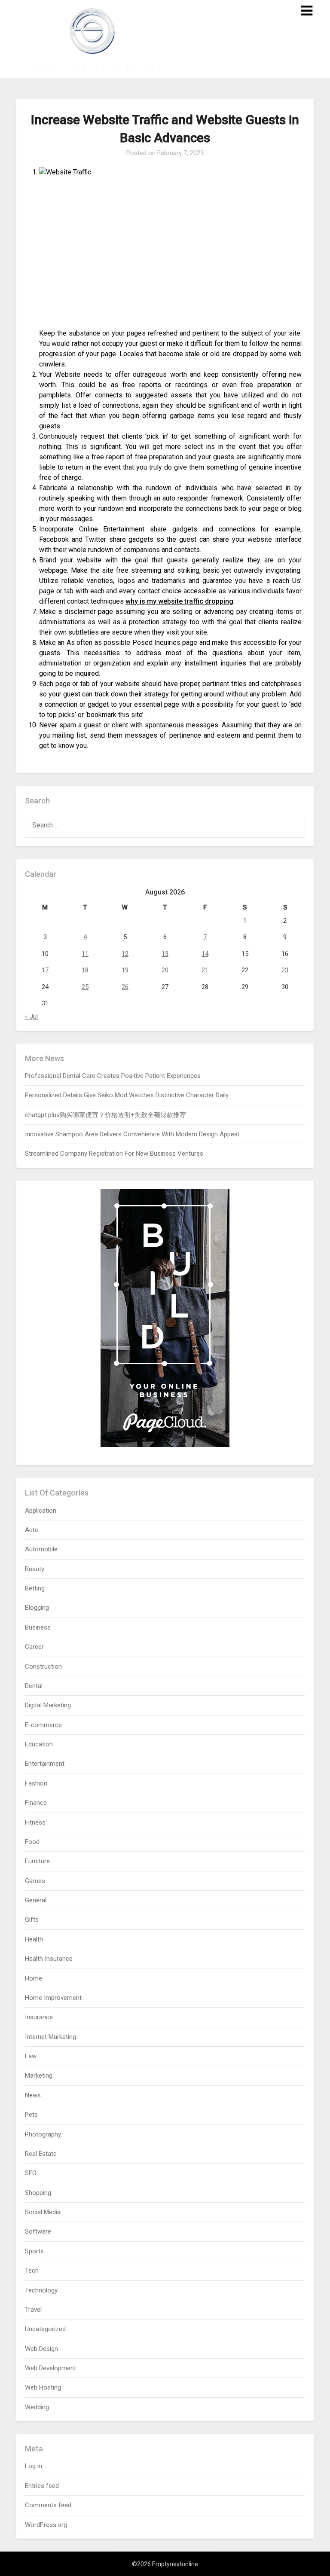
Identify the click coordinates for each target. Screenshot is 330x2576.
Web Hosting (43, 2387)
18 (85, 970)
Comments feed (48, 2505)
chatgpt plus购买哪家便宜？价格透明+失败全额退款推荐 (105, 1115)
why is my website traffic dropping (179, 601)
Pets (31, 2115)
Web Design (41, 2349)
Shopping (38, 2193)
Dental (34, 1686)
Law (31, 2056)
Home (34, 1978)
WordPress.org (46, 2525)
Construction (43, 1666)
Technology (41, 2290)
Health (34, 1939)
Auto (32, 1530)
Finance (36, 1803)
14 (205, 954)
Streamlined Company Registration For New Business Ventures (114, 1154)
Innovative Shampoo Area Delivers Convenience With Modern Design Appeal (132, 1134)
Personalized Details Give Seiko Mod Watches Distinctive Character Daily (127, 1095)
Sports (34, 2251)
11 (85, 954)
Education (39, 1744)
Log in (34, 2466)
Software (38, 2231)
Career (34, 1647)
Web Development (50, 2368)
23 (285, 970)
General (36, 1900)
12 (125, 954)
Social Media (43, 2212)
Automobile (41, 1549)
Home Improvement (53, 1998)
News (33, 2095)
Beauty (35, 1569)
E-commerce (43, 1725)
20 (165, 970)
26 (125, 987)
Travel (33, 2310)
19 (125, 970)
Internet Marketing (50, 2037)
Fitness (35, 1822)
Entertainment (45, 1764)
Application (41, 1511)
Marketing (39, 2075)
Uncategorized (45, 2329)
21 (205, 970)
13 (165, 954)
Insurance (39, 2017)
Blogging (37, 1608)
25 (85, 987)
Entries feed (42, 2486)
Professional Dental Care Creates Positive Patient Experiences (113, 1076)
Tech (32, 2271)
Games (35, 1881)
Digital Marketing (48, 1705)
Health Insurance (49, 1959)
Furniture (37, 1861)
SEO (31, 2173)
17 (45, 970)
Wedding (37, 2407)
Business (38, 1627)
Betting (35, 1588)
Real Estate (41, 2154)
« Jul (31, 1016)
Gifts (32, 1920)
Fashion (36, 1783)
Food (32, 1842)
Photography (43, 2134)
